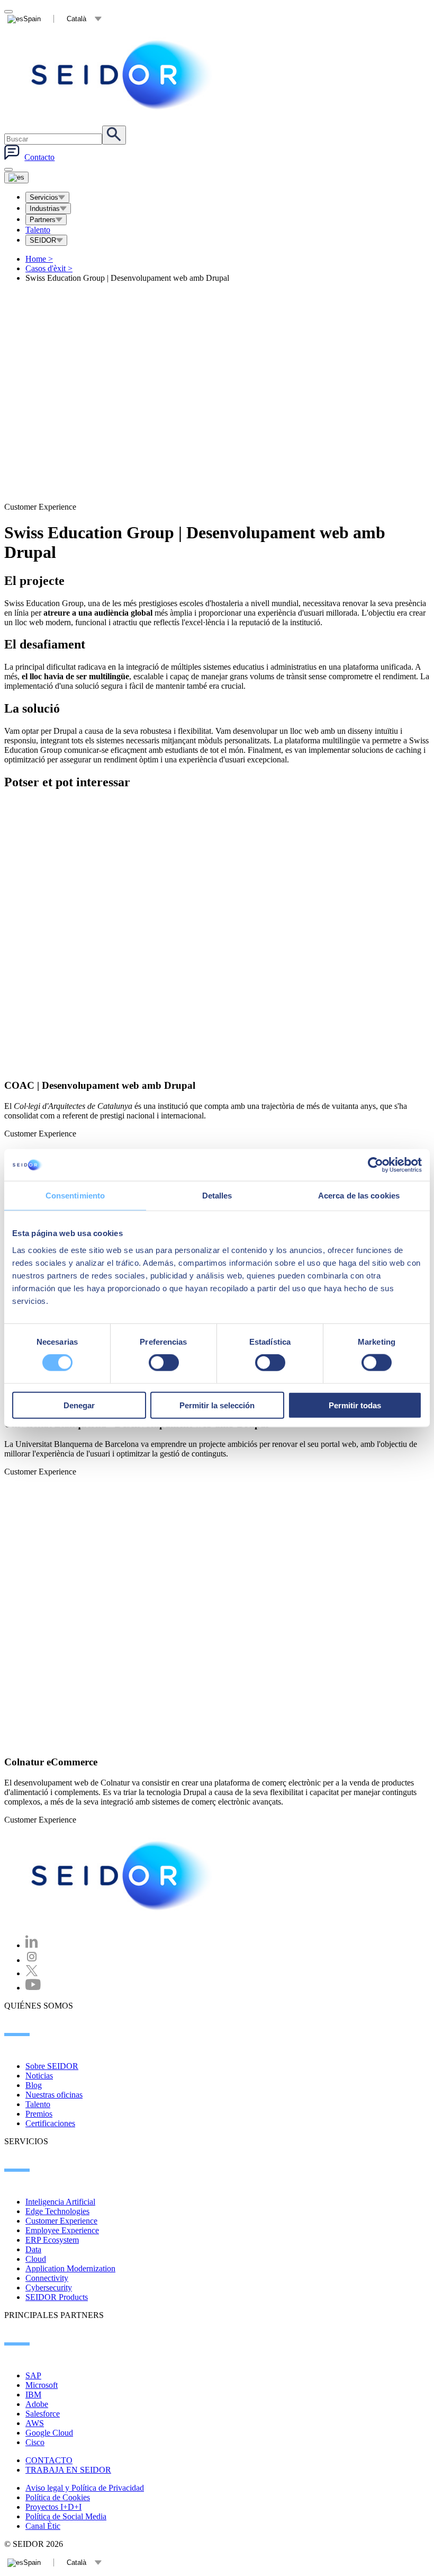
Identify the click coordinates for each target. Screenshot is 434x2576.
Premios (39, 2114)
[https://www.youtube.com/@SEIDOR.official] (33, 1988)
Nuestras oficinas (54, 2095)
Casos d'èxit (49, 268)
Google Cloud (49, 2433)
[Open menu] (16, 177)
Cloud (36, 2259)
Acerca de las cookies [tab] (359, 1196)
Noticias (39, 2076)
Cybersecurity (49, 2288)
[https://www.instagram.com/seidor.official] (32, 1960)
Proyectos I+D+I (53, 2507)
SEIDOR (43, 240)
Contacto (39, 157)
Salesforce (43, 2414)
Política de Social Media (66, 2516)
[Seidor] (123, 75)
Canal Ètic (43, 2526)
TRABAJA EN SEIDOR (68, 2470)
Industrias (45, 208)
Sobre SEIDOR (52, 2066)
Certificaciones (50, 2123)
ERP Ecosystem (52, 2240)
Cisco (35, 2442)
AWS (35, 2423)
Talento (38, 230)
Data (33, 2249)
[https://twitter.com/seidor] (32, 1973)
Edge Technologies (57, 2211)
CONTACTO (49, 2460)
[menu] (8, 170)
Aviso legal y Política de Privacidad (85, 2488)
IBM (33, 2395)
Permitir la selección (217, 1405)
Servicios (44, 197)
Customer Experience (61, 2221)
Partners (43, 220)
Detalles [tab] (217, 1196)
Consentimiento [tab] (75, 1196)
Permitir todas (355, 1405)
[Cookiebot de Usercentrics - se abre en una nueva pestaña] (376, 1165)
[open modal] (8, 12)
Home (39, 259)
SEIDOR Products (57, 2297)
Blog (34, 2085)
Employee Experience (62, 2230)
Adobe (37, 2404)
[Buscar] (114, 135)
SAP (33, 2375)
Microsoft (42, 2385)
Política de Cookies (58, 2497)
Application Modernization (70, 2268)
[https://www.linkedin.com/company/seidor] (32, 1945)
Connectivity (47, 2278)
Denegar (79, 1405)
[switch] (164, 1363)
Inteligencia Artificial (60, 2202)
